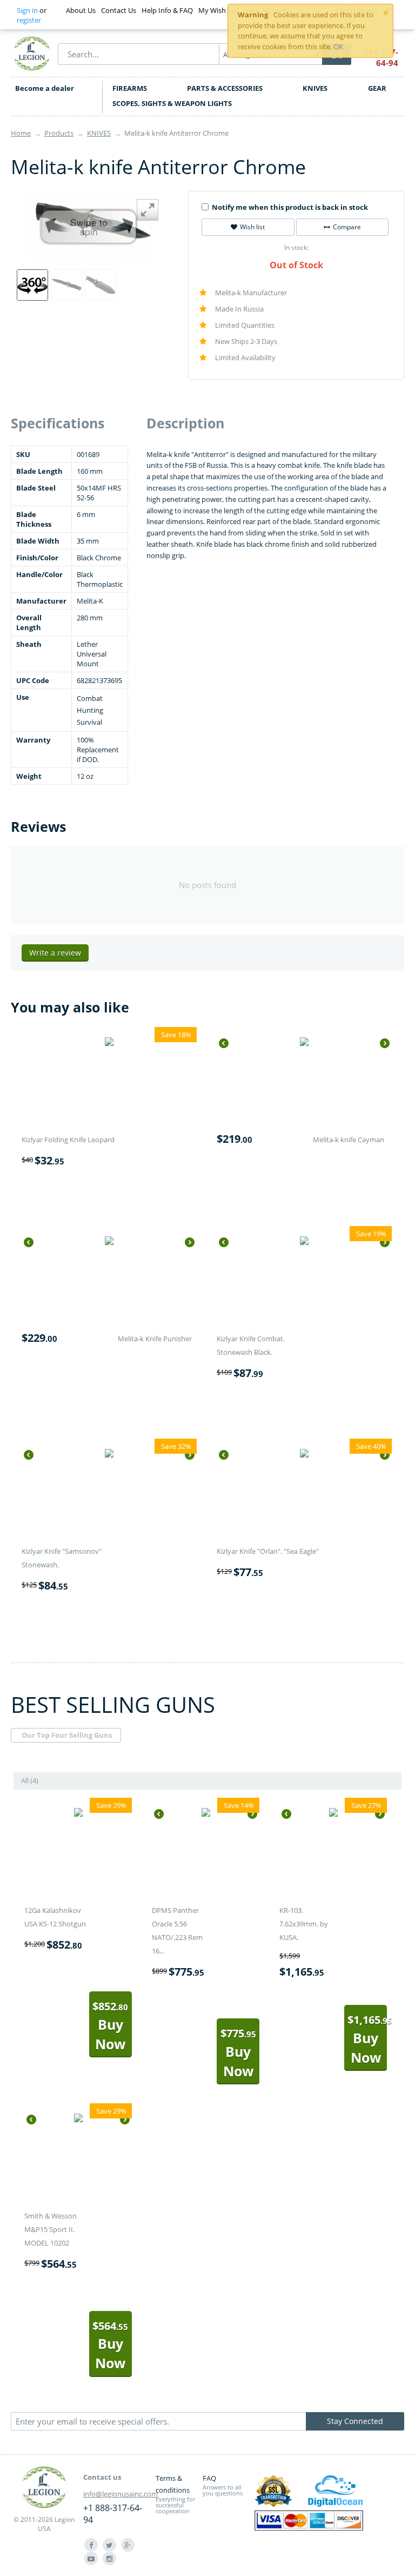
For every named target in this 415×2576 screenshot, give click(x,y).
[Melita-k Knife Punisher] (109, 1242)
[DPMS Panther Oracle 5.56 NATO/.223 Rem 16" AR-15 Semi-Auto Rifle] (206, 1814)
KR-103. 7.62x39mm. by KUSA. (304, 1924)
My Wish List (219, 10)
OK (338, 47)
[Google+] (128, 2545)
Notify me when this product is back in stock (290, 207)
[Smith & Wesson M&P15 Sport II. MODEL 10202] (78, 2120)
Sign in (27, 10)
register (29, 20)
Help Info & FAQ (167, 10)
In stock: (296, 247)
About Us (81, 10)
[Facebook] (91, 2545)
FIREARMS (130, 88)
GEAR (377, 88)
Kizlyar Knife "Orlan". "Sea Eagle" (268, 1551)
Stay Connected (355, 2421)
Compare (347, 227)
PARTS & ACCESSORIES (225, 88)
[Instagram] (109, 2558)
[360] (32, 285)
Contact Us (119, 10)
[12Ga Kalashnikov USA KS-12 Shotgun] (78, 1814)
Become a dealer (45, 88)
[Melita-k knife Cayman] (304, 1043)
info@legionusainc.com (121, 2494)
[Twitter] (109, 2545)
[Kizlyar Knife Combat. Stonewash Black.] (304, 1242)
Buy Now (110, 2026)
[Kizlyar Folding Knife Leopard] (109, 1043)
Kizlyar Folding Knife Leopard (68, 1140)
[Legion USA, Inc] (32, 53)
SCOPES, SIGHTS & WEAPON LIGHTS (172, 103)
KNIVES (315, 88)
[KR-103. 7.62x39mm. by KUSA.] (333, 1814)
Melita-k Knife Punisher (155, 1339)
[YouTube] (91, 2558)
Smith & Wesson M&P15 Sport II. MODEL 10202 (51, 2229)
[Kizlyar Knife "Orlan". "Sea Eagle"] (304, 1455)
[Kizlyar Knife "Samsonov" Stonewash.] (109, 1455)
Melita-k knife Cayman (349, 1140)
